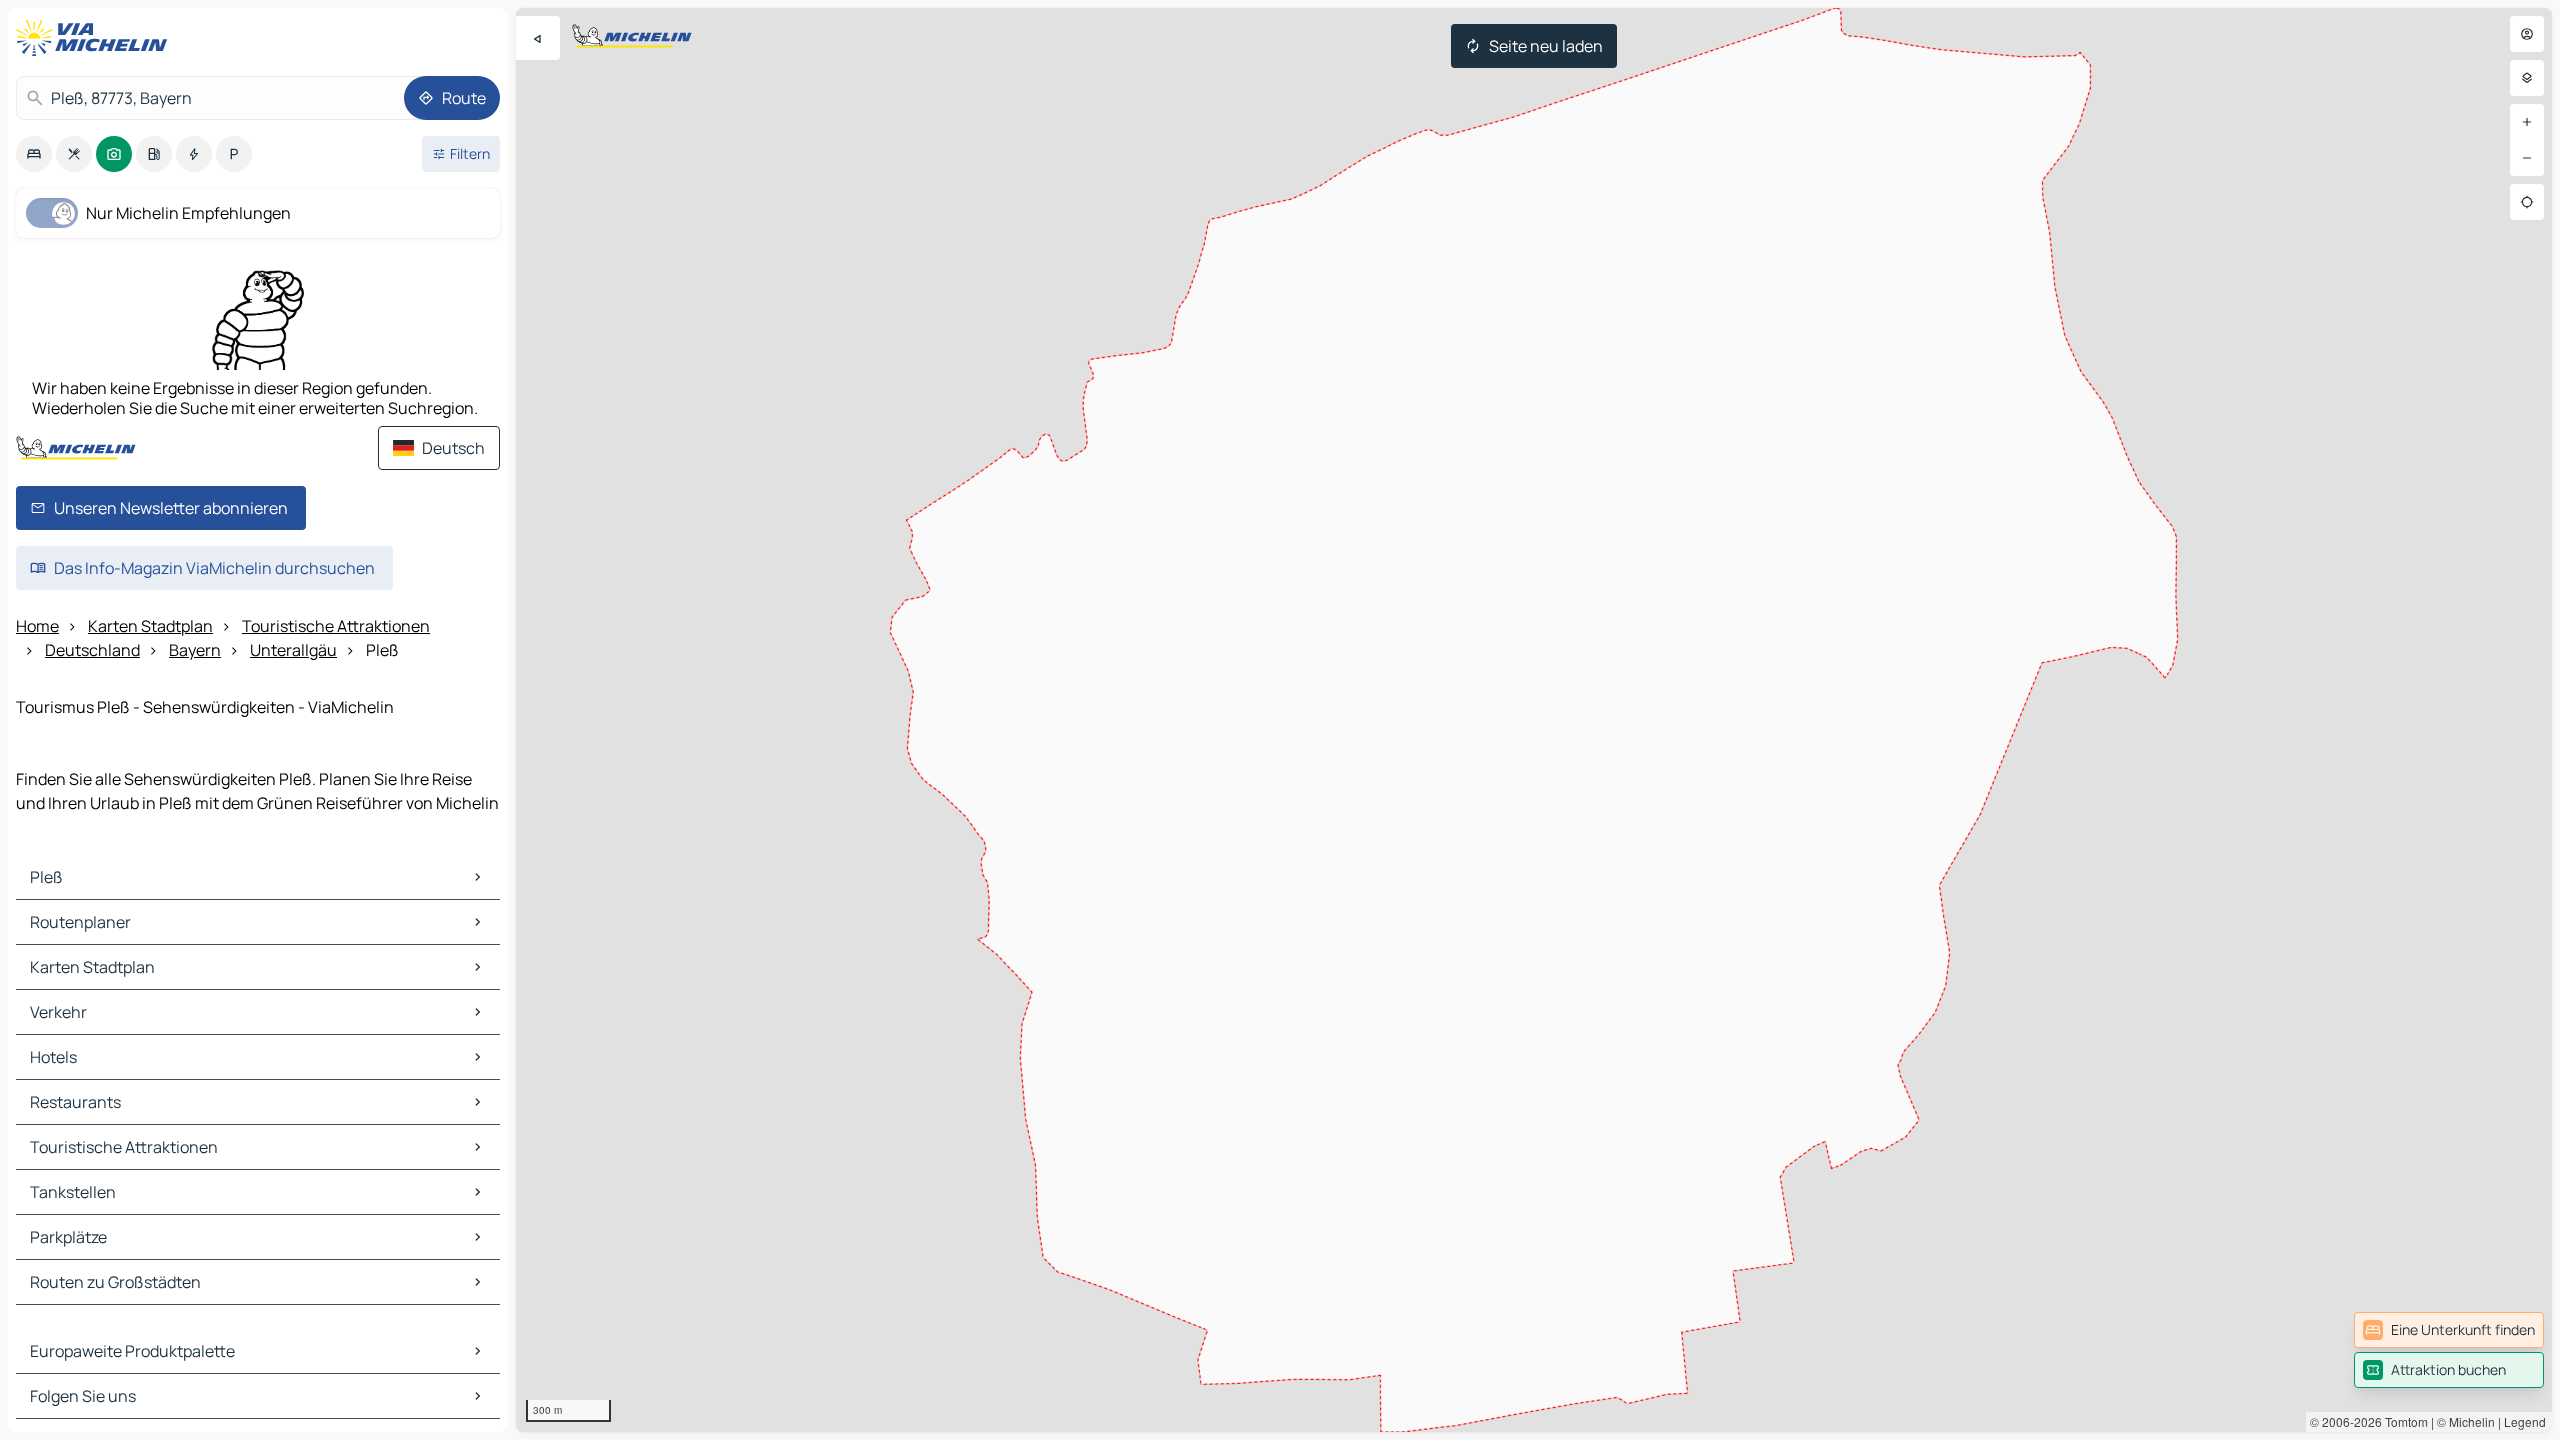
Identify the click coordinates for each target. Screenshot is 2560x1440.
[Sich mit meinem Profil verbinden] (2527, 34)
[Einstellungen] (2527, 78)
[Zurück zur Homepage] (96, 38)
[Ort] (2527, 202)
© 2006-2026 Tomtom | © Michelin (2402, 1421)
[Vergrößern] (2527, 122)
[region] (1534, 720)
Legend (2525, 1421)
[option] (34, 154)
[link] (2449, 1330)
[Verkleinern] (2527, 158)
